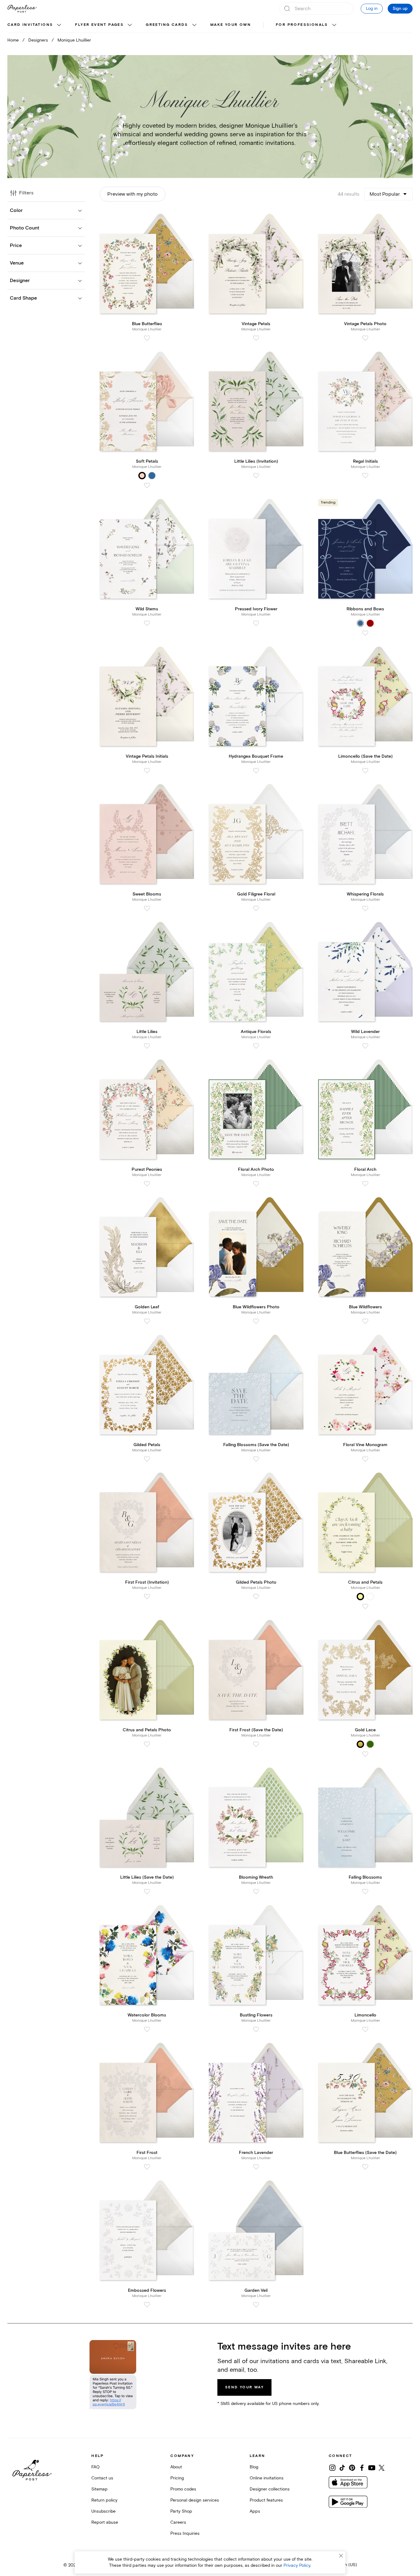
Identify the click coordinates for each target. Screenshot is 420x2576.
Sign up (400, 9)
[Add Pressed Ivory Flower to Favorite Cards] (256, 623)
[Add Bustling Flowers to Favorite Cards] (256, 2029)
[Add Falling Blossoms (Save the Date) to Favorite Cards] (256, 1459)
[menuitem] (35, 25)
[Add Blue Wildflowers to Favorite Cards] (365, 1321)
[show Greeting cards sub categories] (194, 25)
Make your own (231, 25)
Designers (38, 40)
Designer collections (270, 2489)
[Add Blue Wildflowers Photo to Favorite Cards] (256, 1321)
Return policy (104, 2500)
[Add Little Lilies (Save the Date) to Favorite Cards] (147, 1892)
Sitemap (99, 2489)
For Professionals (302, 25)
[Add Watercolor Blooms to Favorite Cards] (147, 2029)
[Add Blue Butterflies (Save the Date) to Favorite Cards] (365, 2167)
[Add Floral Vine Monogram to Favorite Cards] (365, 1459)
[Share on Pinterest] (352, 2468)
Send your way (244, 2387)
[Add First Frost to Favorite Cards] (147, 2167)
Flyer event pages (99, 25)
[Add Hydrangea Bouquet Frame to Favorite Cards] (256, 771)
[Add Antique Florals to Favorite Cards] (256, 1046)
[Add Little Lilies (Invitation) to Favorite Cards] (256, 476)
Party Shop (181, 2511)
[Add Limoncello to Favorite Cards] (365, 2029)
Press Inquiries (185, 2533)
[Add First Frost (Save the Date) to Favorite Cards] (256, 1744)
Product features (266, 2500)
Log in (372, 8)
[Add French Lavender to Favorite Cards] (256, 2167)
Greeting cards (167, 25)
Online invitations (267, 2478)
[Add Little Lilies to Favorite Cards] (147, 1046)
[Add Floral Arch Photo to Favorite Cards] (256, 1184)
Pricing (177, 2478)
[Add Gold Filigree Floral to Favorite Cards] (256, 908)
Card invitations (30, 25)
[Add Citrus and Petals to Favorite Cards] (365, 1606)
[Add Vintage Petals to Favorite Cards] (256, 338)
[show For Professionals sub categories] (334, 25)
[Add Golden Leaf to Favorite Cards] (147, 1321)
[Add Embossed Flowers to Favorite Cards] (147, 2305)
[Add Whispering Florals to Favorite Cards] (365, 908)
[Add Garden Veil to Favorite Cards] (256, 2305)
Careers (178, 2522)
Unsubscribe (103, 2511)
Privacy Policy (297, 2565)
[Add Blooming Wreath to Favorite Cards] (256, 1892)
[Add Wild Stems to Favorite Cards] (147, 623)
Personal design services (195, 2500)
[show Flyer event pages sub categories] (130, 25)
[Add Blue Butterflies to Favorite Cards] (147, 338)
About (176, 2467)
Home (13, 40)
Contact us (102, 2478)
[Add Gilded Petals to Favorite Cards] (147, 1459)
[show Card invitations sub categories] (59, 25)
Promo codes (183, 2489)
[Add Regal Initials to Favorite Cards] (365, 476)
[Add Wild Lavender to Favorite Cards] (365, 1046)
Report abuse (105, 2522)
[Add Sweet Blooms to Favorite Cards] (147, 908)
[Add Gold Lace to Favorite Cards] (365, 1754)
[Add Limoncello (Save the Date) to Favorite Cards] (365, 771)
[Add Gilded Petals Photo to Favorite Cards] (256, 1597)
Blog (254, 2467)
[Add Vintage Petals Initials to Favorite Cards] (147, 771)
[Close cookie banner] (341, 2556)
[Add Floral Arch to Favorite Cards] (365, 1184)
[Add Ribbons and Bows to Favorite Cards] (365, 633)
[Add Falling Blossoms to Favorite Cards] (365, 1892)
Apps (255, 2511)
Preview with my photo (133, 194)
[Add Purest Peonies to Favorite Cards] (147, 1184)
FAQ (95, 2467)
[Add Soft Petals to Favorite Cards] (147, 485)
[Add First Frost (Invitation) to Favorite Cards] (147, 1597)
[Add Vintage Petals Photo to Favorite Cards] (365, 338)
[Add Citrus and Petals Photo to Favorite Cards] (147, 1744)
